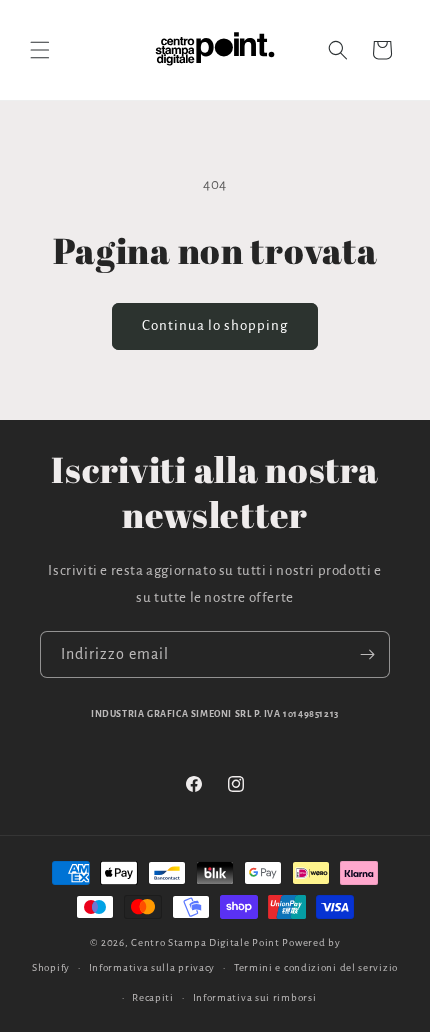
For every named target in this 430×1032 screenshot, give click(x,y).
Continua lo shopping (215, 325)
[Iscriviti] (367, 654)
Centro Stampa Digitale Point (205, 942)
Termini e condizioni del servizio (316, 967)
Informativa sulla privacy (152, 967)
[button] (40, 50)
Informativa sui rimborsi (255, 997)
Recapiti (153, 997)
